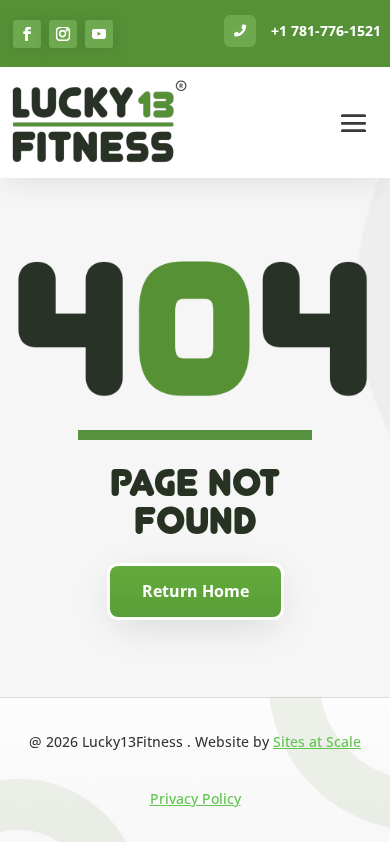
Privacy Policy (195, 798)
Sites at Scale (317, 741)
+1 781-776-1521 (326, 30)
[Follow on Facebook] (27, 34)
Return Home (195, 591)
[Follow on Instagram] (63, 34)
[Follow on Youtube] (99, 34)
